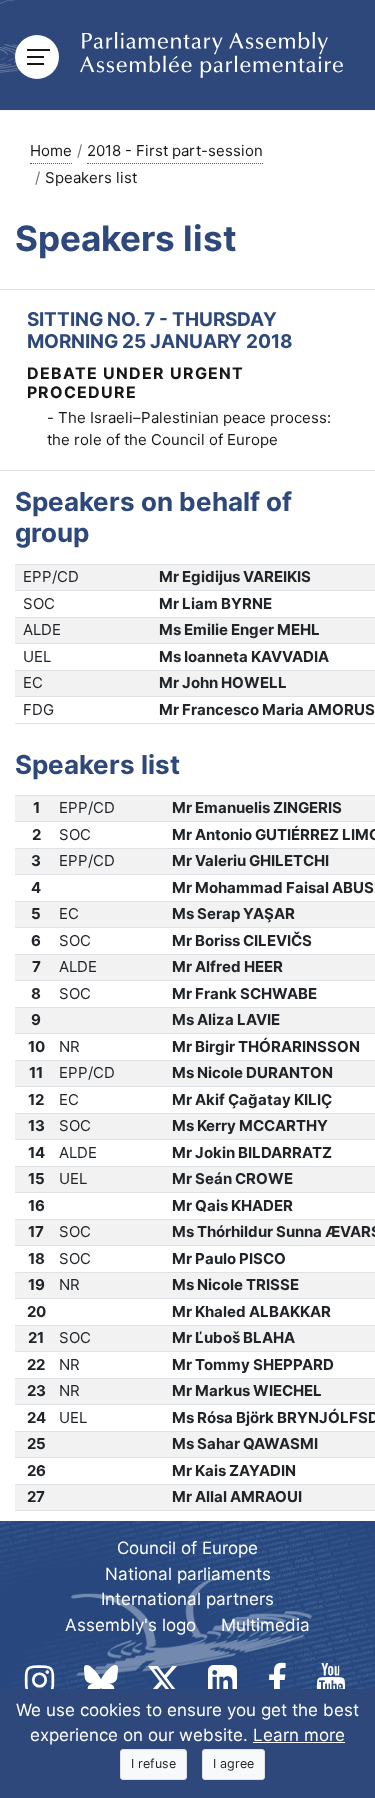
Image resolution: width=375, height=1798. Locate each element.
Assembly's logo (130, 1625)
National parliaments (188, 1574)
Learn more (299, 1735)
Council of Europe (187, 1548)
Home (51, 150)
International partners (187, 1599)
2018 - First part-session (175, 150)
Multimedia (265, 1625)
